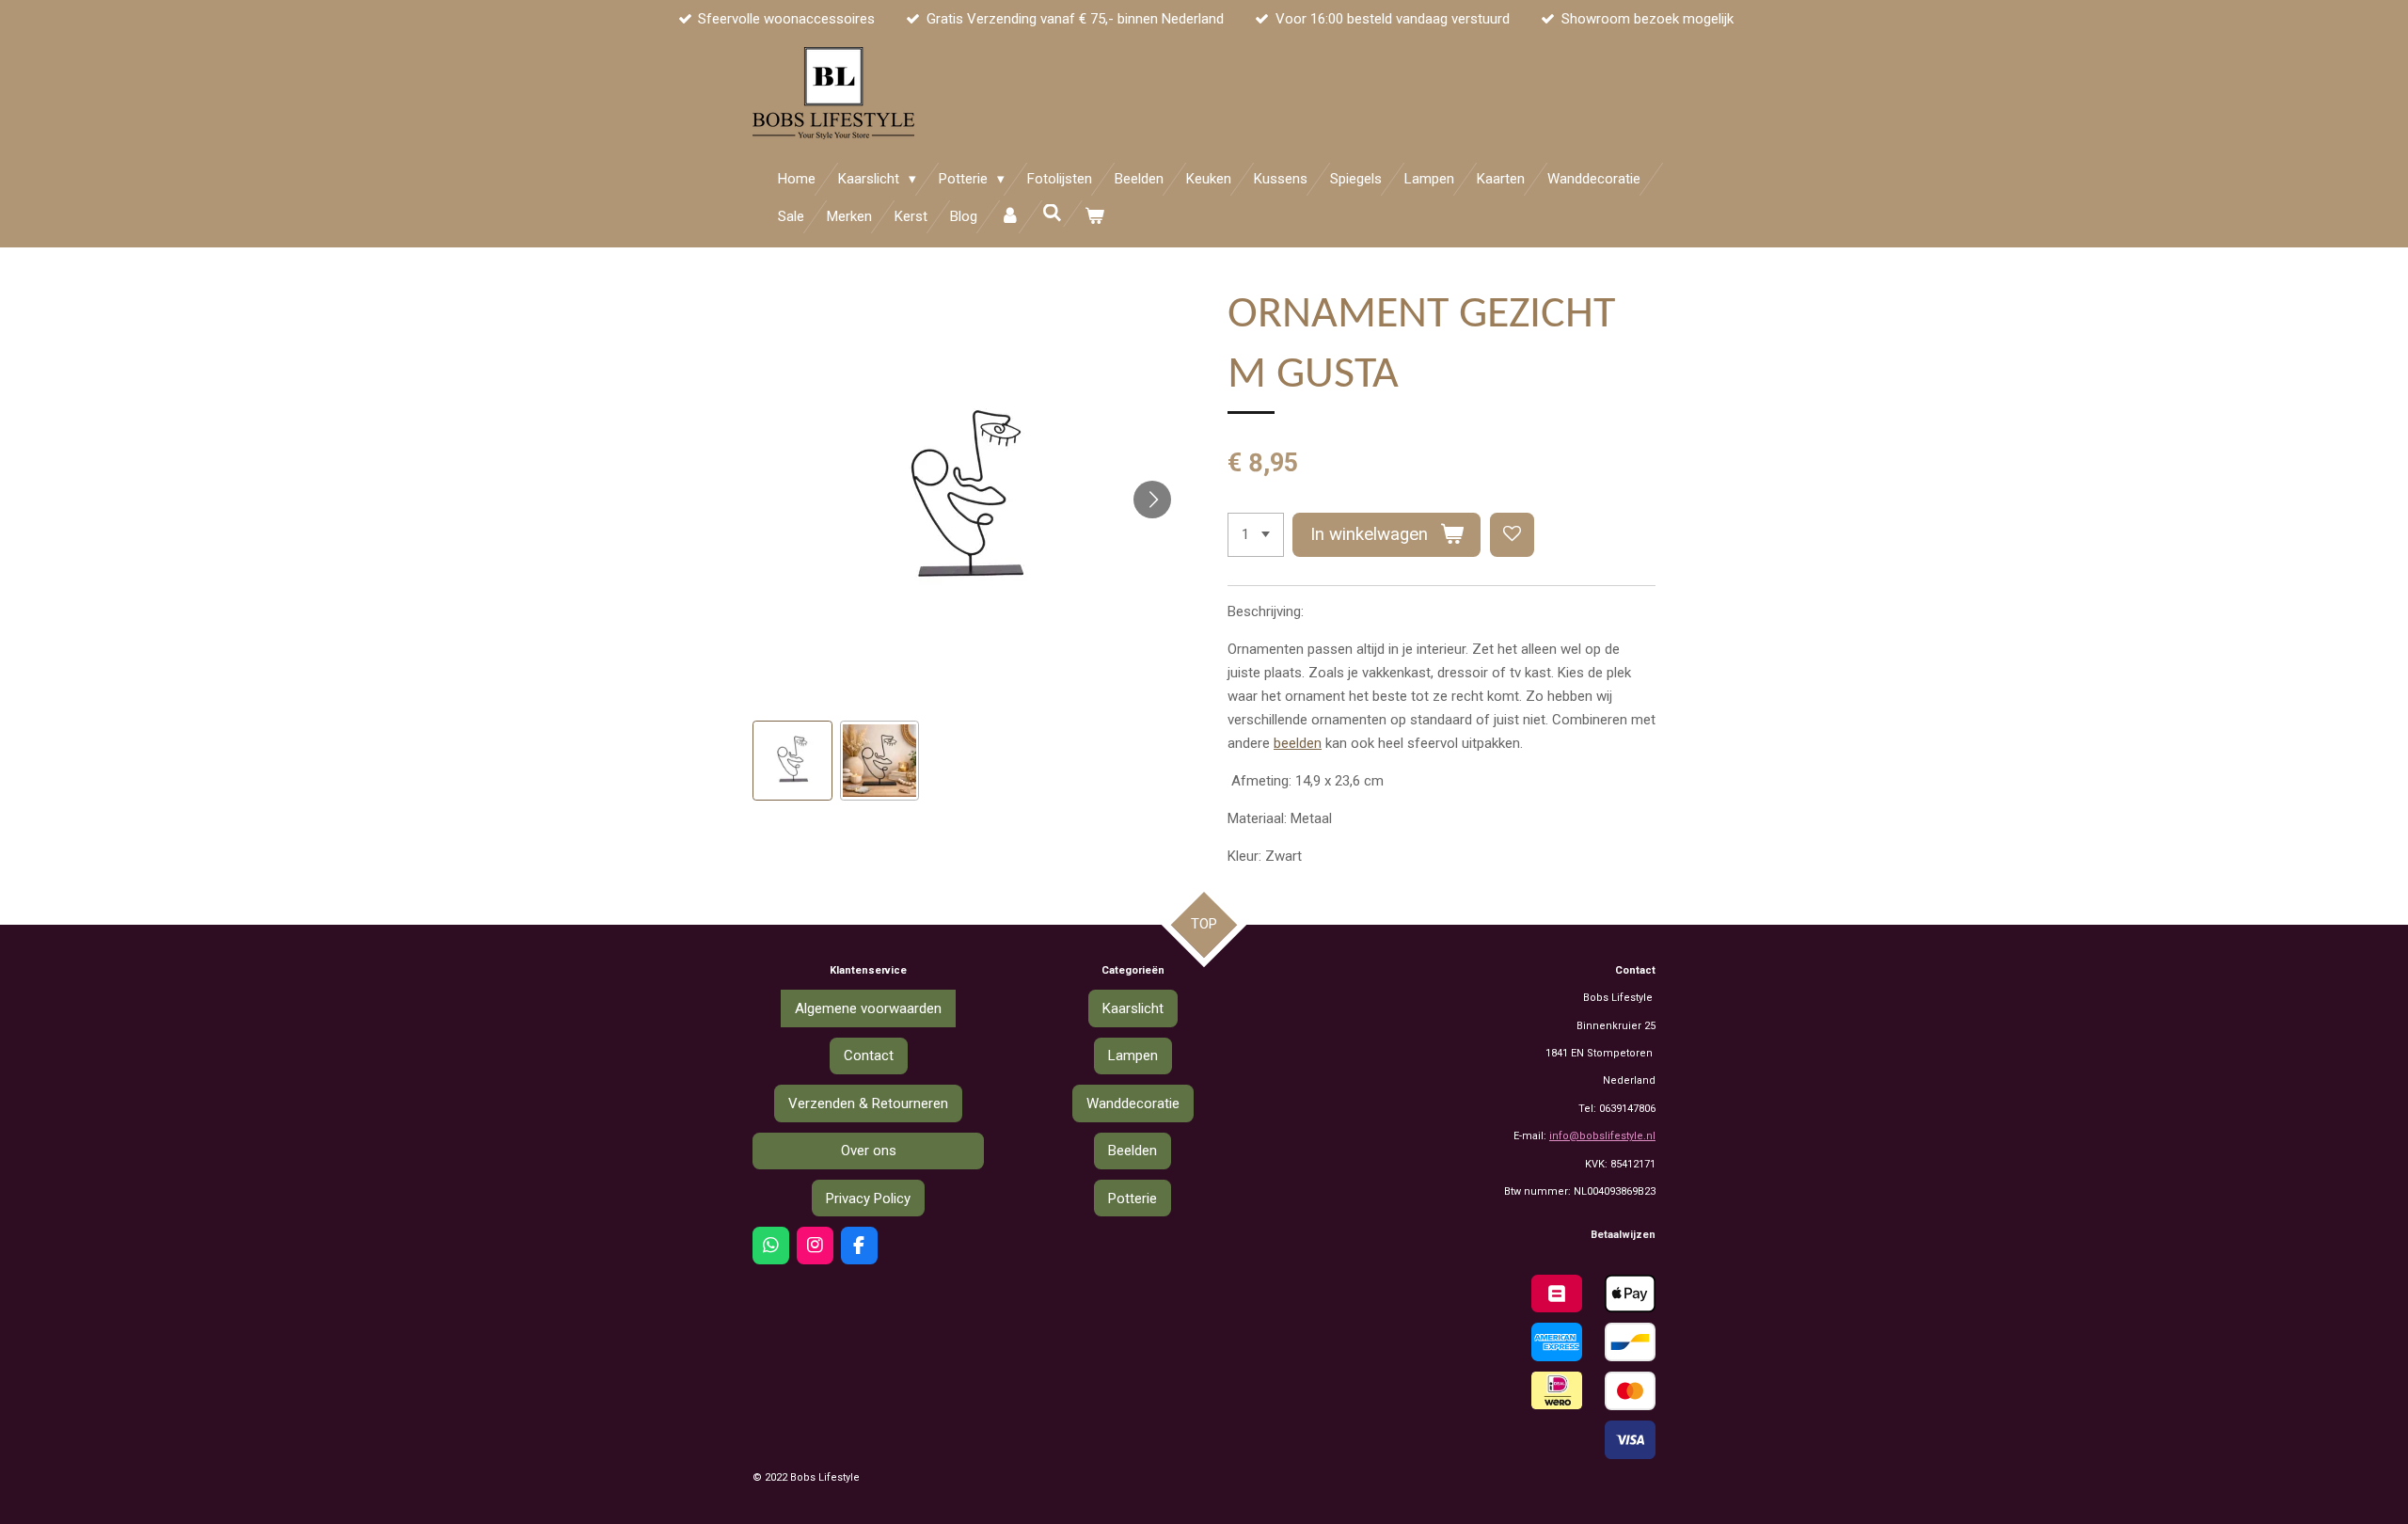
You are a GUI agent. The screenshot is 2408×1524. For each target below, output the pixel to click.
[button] (792, 761)
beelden (1298, 743)
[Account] (1010, 217)
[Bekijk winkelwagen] (1094, 217)
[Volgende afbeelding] (1152, 500)
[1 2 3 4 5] (1256, 535)
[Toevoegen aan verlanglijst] (1512, 535)
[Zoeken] (1052, 214)
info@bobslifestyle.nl (1602, 1136)
